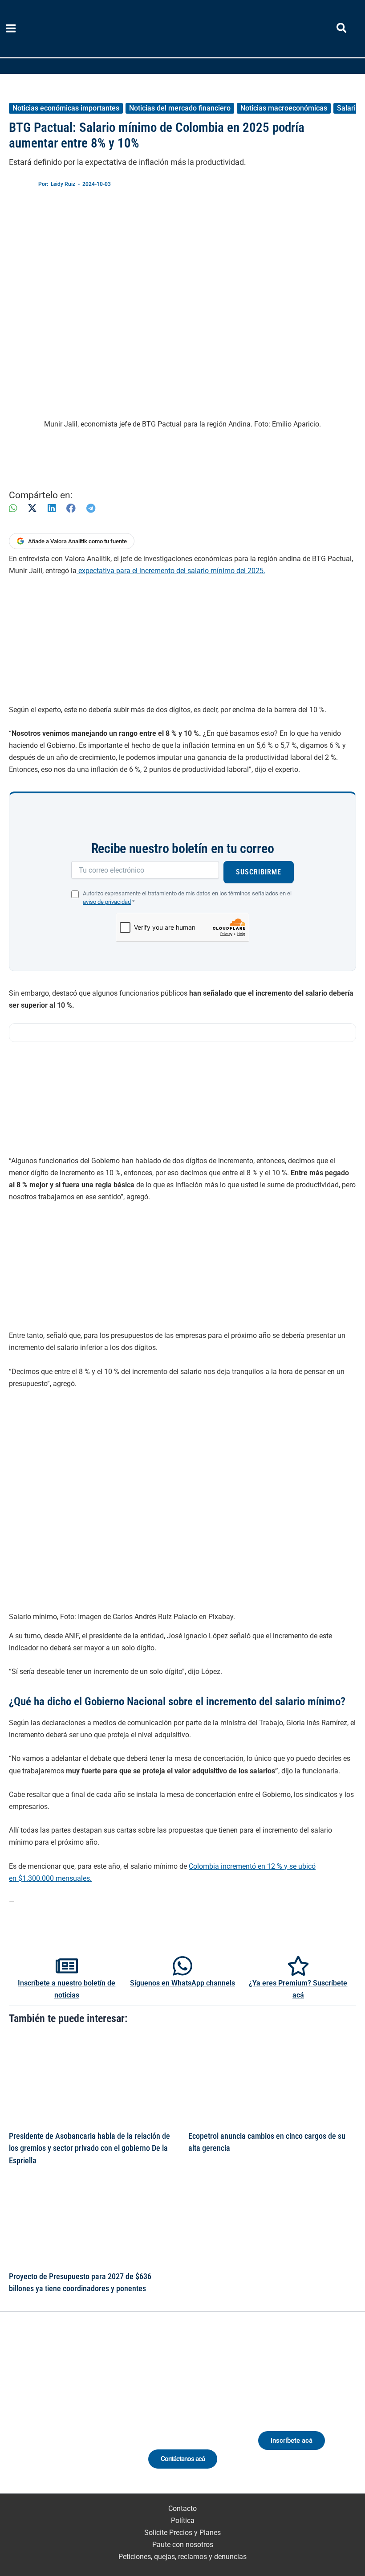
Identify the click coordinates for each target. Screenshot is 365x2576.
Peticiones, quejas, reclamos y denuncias (182, 2557)
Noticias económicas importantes (66, 108)
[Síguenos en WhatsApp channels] (182, 1966)
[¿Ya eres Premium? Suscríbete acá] (298, 1966)
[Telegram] (91, 508)
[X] (32, 508)
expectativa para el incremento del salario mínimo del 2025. (171, 571)
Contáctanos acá (183, 2459)
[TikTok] (77, 2416)
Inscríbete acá (292, 2441)
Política (183, 2521)
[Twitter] (27, 2416)
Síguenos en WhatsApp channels (182, 1983)
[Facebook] (71, 508)
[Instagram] (60, 2416)
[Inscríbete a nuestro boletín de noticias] (67, 1966)
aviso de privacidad (107, 902)
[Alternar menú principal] (11, 29)
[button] (342, 30)
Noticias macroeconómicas (284, 108)
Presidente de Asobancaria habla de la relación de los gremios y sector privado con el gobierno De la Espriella (89, 2148)
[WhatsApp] (13, 508)
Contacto (182, 2508)
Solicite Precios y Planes (182, 2533)
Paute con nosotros (183, 2545)
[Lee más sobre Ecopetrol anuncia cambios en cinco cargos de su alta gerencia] (272, 2080)
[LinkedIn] (52, 508)
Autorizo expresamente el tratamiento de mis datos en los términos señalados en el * (187, 898)
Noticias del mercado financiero (180, 108)
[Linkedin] (44, 2416)
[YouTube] (93, 2416)
